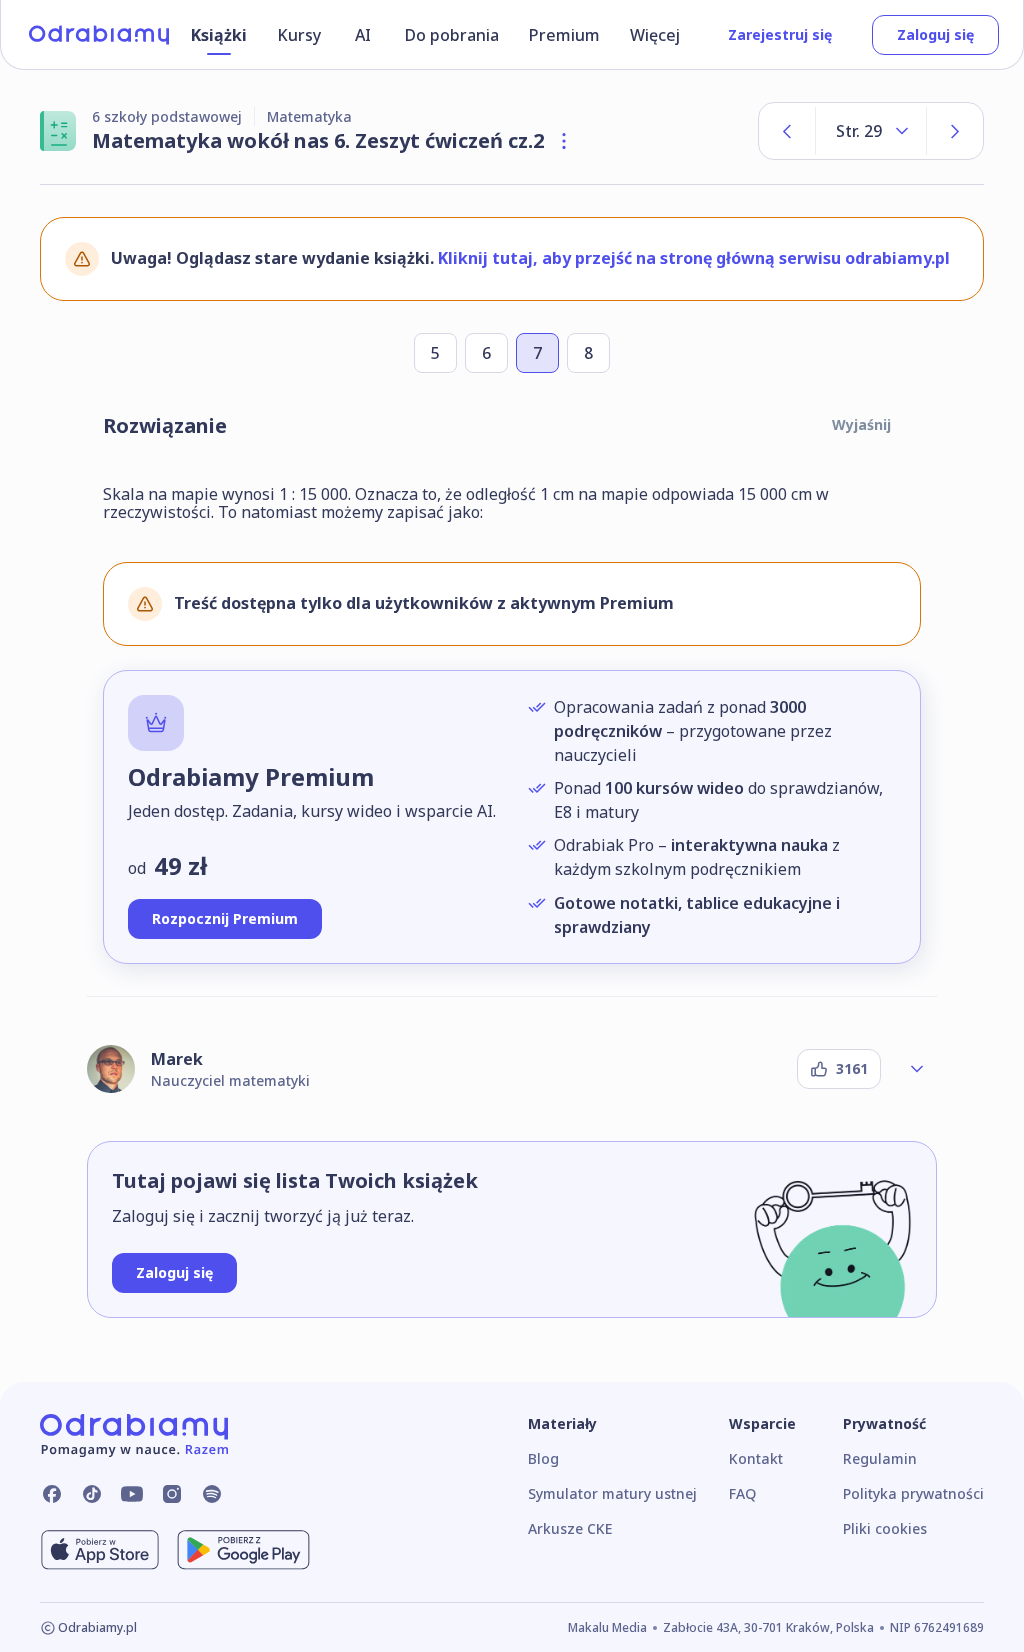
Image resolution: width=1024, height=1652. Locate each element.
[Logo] (99, 35)
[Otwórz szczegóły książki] (564, 141)
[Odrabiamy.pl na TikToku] (92, 1494)
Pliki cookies (885, 1528)
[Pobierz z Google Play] (243, 1550)
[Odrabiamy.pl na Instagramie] (172, 1494)
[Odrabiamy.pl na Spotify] (212, 1494)
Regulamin (880, 1458)
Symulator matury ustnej (612, 1493)
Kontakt (756, 1458)
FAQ (742, 1493)
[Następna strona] (955, 131)
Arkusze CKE (570, 1528)
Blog (543, 1458)
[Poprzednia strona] (787, 131)
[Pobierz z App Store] (100, 1550)
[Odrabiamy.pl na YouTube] (132, 1494)
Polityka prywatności (913, 1493)
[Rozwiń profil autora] (917, 1069)
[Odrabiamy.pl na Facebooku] (52, 1494)
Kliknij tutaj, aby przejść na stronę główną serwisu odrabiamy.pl (694, 258)
